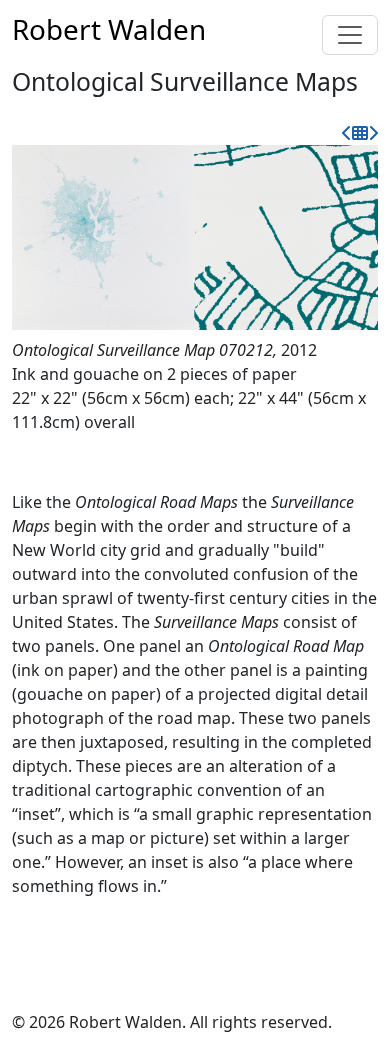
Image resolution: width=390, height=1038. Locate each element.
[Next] (373, 133)
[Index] (360, 133)
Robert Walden (109, 29)
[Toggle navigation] (350, 35)
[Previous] (347, 133)
